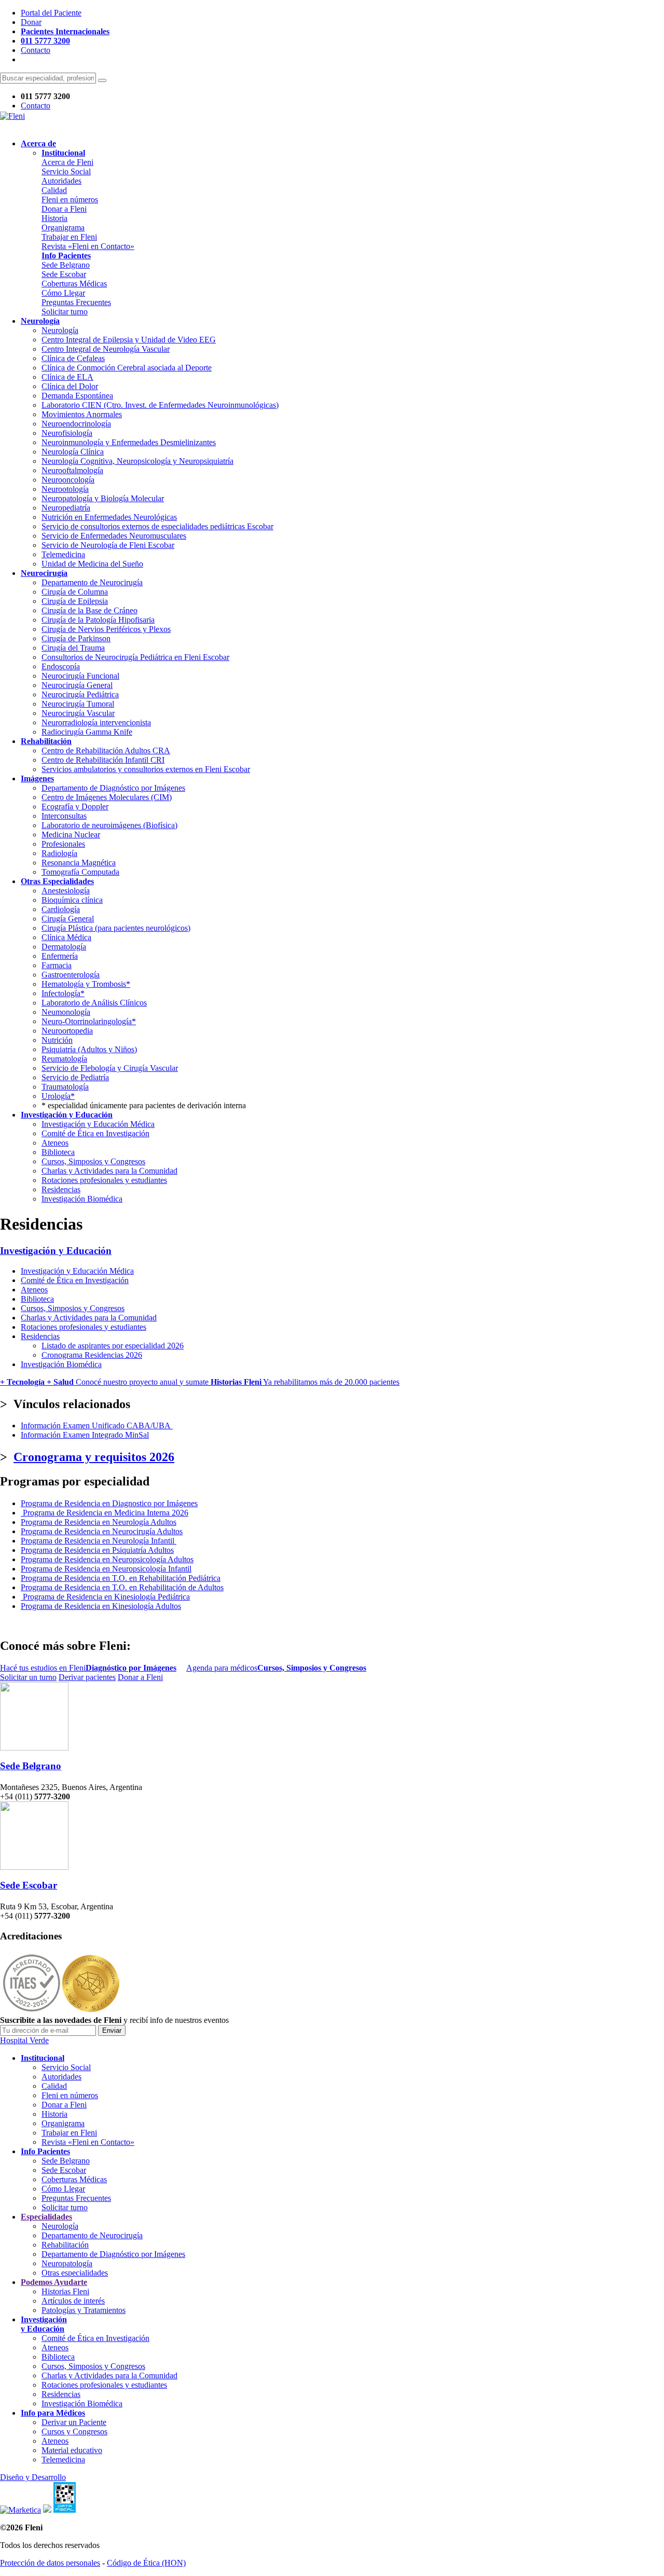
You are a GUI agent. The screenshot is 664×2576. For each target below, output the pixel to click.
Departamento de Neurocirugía (92, 582)
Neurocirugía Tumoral (78, 704)
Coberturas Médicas (74, 284)
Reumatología (64, 1059)
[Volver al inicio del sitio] (12, 116)
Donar (31, 22)
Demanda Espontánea (77, 396)
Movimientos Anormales (82, 414)
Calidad (54, 190)
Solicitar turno (65, 312)
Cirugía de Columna (75, 592)
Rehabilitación (65, 2245)
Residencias (61, 1189)
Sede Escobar (64, 274)
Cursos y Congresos (74, 2432)
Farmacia (57, 965)
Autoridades (61, 181)
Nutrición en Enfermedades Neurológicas (109, 517)
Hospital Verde (24, 2040)
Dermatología (64, 947)
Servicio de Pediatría (75, 1077)
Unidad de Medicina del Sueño (92, 564)
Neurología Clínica (73, 452)
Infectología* (63, 993)
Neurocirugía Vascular (78, 713)
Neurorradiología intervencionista (96, 722)
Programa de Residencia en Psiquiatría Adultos (97, 1550)
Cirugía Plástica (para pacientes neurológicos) (116, 928)
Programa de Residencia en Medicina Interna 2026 (106, 1513)
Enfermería (60, 956)
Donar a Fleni (64, 209)
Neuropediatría (66, 508)
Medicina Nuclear (71, 835)
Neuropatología (67, 2263)
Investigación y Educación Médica (98, 1124)
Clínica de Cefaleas (73, 358)
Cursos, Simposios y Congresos (93, 1161)
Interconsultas (64, 816)
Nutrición (57, 1040)
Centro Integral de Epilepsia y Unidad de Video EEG (129, 340)
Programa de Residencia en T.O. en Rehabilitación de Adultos (122, 1587)
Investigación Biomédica (82, 1199)
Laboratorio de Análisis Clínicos (94, 1003)
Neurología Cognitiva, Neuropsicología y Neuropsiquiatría (137, 461)
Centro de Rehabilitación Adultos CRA (106, 750)
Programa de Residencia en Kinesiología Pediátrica (106, 1597)
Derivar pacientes (87, 1677)
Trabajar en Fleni (69, 237)
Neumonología (66, 1012)
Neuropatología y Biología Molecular (103, 498)
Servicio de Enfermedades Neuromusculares (114, 536)
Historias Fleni (65, 2291)
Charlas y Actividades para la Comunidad (109, 1171)
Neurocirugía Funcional (80, 676)
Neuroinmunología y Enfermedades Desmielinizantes (129, 442)
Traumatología (65, 1087)
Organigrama (63, 228)
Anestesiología (66, 891)
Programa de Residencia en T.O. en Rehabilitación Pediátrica (121, 1578)
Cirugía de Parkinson (76, 638)
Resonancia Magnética (79, 863)
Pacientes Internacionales (65, 31)
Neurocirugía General (77, 685)
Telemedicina (63, 554)
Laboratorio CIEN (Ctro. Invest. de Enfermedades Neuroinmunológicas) (160, 405)
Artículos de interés (73, 2301)
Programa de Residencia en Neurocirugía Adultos (102, 1531)
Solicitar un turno (28, 1677)
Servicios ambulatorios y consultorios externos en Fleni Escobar (146, 769)
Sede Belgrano (66, 265)
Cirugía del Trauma (73, 648)
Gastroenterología (71, 975)
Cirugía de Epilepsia (75, 601)
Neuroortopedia (67, 1031)
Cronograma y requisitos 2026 (94, 1457)
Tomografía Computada (80, 872)
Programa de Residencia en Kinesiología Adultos (101, 1606)
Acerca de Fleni (67, 162)
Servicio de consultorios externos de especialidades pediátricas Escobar (157, 526)
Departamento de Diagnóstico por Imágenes (113, 788)
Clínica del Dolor (70, 386)
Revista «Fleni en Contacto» (88, 246)
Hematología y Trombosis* (86, 984)
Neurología (60, 330)
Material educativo (72, 2450)
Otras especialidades (75, 2273)
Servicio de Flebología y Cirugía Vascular (110, 1068)
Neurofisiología (67, 433)
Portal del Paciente (51, 13)
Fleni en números (70, 199)
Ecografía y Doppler (75, 807)
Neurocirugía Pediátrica (80, 694)
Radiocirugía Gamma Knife (87, 732)
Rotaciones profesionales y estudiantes (104, 1180)
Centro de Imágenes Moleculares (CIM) (107, 797)
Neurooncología (68, 480)
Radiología (59, 853)
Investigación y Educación (56, 1251)
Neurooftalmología (72, 470)
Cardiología (61, 909)
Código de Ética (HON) (146, 2563)
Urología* (58, 1096)
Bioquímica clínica (72, 900)
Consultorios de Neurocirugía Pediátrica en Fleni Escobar (135, 657)
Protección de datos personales (50, 2563)
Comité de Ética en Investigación (95, 1133)
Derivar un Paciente (74, 2422)
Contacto (36, 50)
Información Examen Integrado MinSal (85, 1435)
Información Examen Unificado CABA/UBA (97, 1425)
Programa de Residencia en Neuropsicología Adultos (107, 1559)
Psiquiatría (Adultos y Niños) (89, 1049)
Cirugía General (68, 919)
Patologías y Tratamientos (84, 2310)
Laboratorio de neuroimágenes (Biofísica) (109, 825)
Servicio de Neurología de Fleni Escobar (108, 545)
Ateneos (55, 1143)
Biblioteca (58, 1152)
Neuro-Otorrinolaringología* (89, 1021)
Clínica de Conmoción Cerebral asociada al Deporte (127, 368)
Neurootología (65, 489)
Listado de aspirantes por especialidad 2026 (113, 1346)
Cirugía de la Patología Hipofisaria (98, 620)
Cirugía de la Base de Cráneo (89, 610)
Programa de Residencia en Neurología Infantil (99, 1541)
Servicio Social (66, 171)
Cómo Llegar (63, 293)
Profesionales (63, 844)
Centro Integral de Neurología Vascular (106, 349)
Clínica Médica (66, 937)
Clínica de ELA (67, 377)
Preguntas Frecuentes (76, 302)
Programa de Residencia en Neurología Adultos (99, 1522)
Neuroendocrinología (76, 424)
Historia (54, 218)
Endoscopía (61, 666)
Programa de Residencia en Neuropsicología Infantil (106, 1569)
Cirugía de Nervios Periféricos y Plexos (106, 629)
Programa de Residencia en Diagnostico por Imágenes (109, 1503)
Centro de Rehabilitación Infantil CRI (103, 760)
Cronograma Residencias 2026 (92, 1355)
